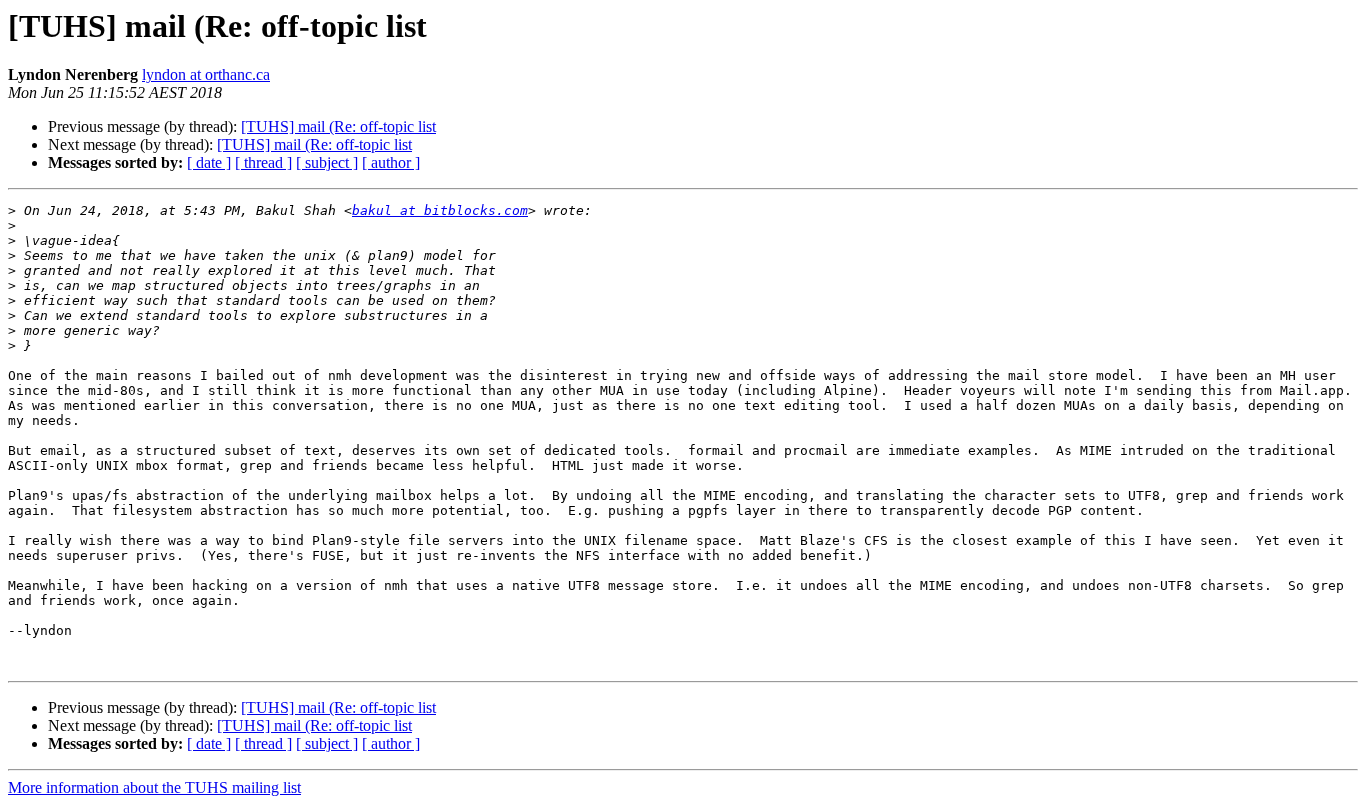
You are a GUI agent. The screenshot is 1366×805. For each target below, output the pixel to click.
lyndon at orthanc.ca (206, 74)
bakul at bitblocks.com (440, 210)
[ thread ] (263, 162)
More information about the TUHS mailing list (154, 787)
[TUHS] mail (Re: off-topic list (338, 126)
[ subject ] (327, 162)
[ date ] (209, 162)
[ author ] (391, 162)
